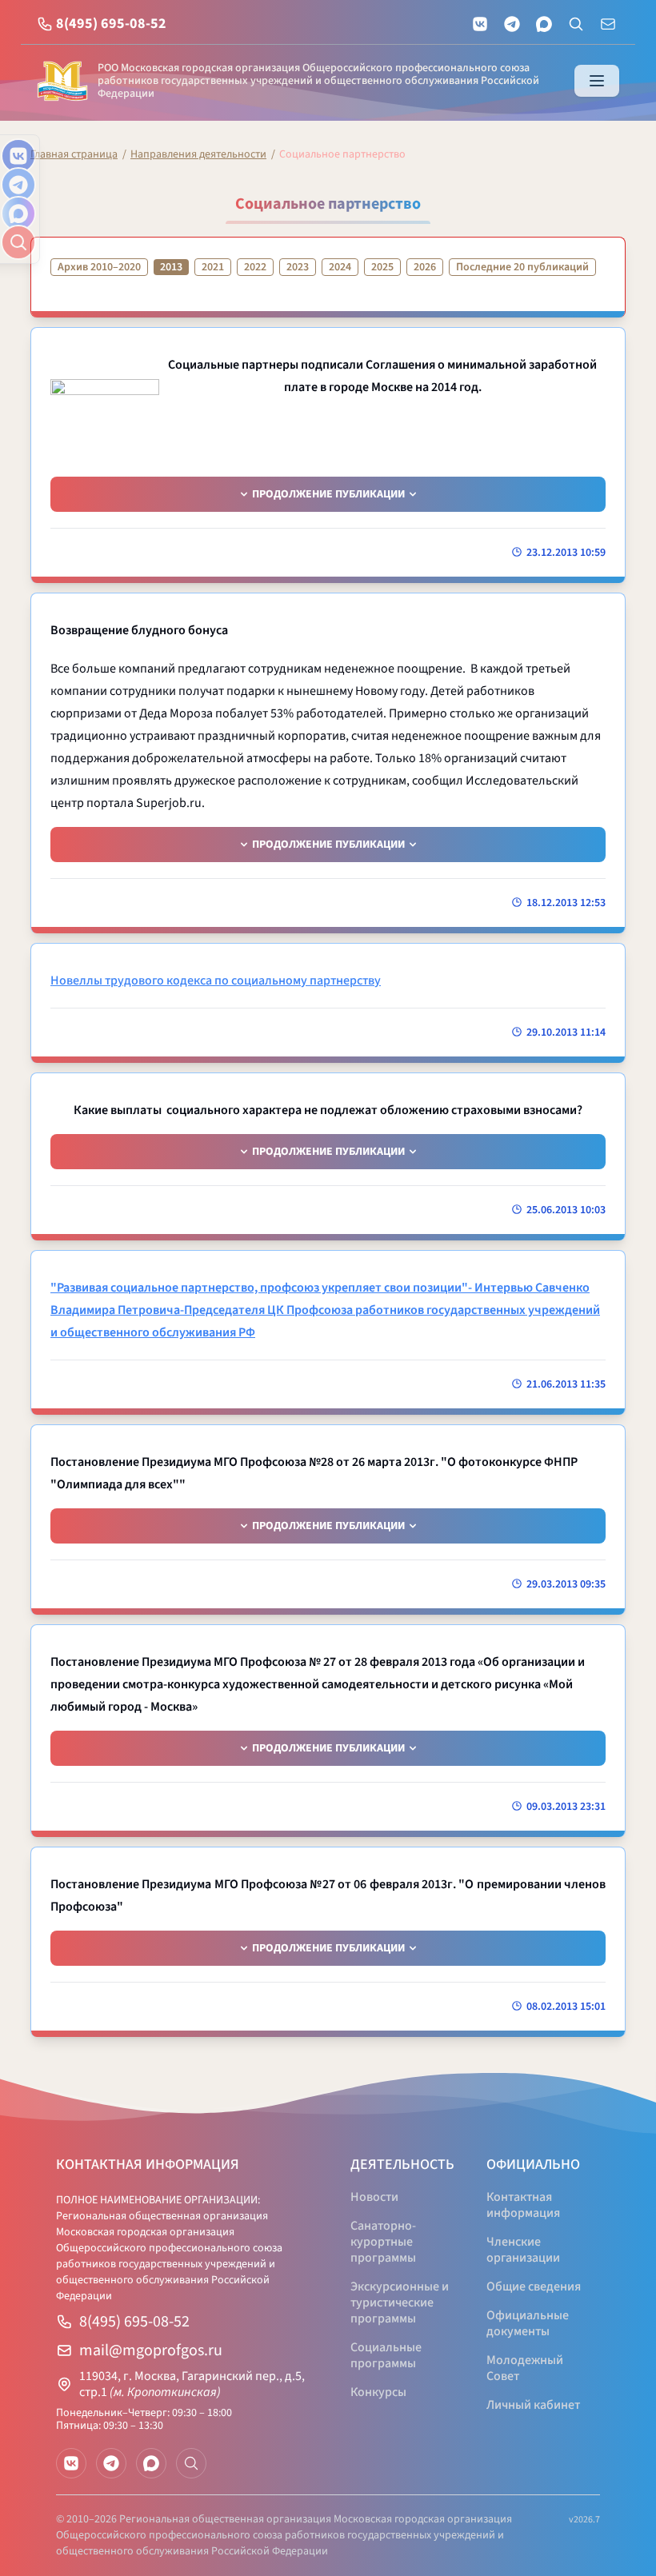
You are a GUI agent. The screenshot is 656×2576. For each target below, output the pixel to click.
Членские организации (523, 2250)
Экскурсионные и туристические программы (400, 2302)
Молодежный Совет (525, 2368)
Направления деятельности (198, 154)
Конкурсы (378, 2392)
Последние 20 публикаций (522, 267)
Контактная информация (523, 2205)
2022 (255, 267)
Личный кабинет (533, 2405)
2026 (425, 267)
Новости (374, 2197)
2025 (382, 267)
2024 (340, 267)
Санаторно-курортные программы (383, 2242)
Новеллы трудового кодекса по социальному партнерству (216, 980)
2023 (298, 267)
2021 (213, 267)
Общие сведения (534, 2286)
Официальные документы (528, 2323)
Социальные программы (386, 2355)
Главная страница (74, 154)
